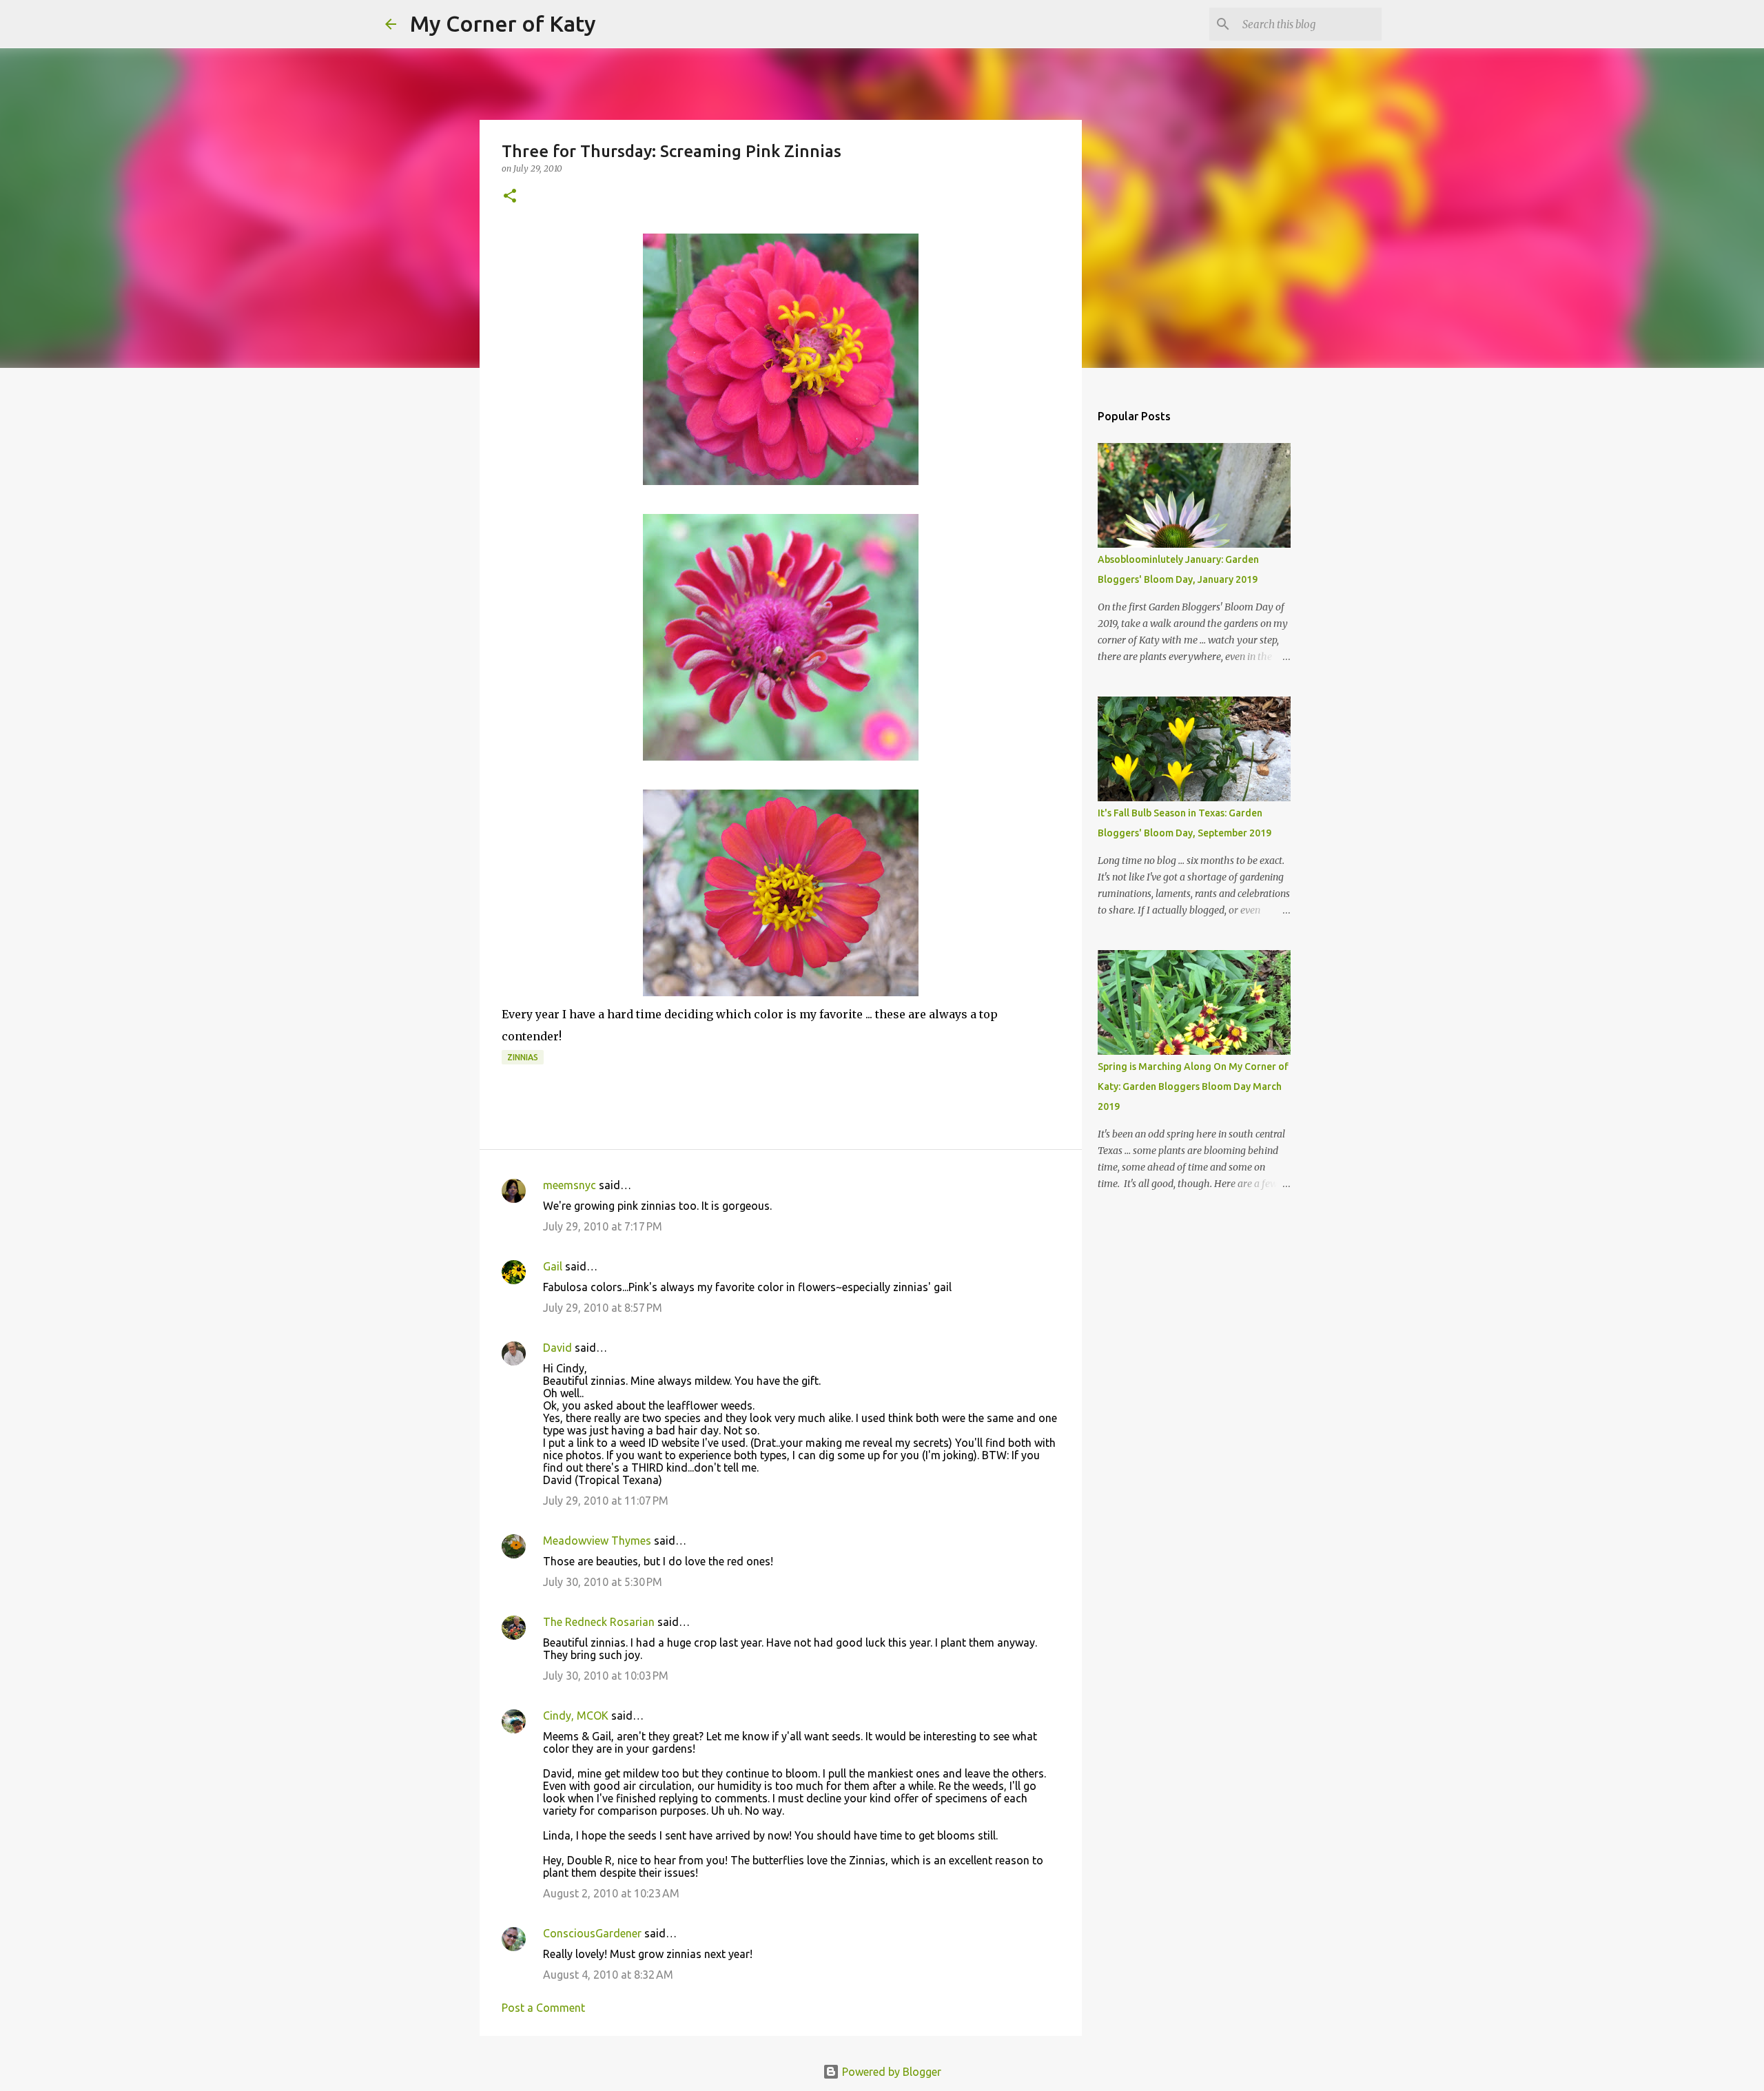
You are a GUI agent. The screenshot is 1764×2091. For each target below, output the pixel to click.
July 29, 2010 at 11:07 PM (606, 1501)
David (557, 1348)
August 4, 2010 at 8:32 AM (608, 1975)
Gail (553, 1266)
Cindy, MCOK (576, 1716)
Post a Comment (543, 2008)
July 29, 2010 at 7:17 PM (603, 1226)
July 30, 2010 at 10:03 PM (606, 1676)
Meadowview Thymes (597, 1541)
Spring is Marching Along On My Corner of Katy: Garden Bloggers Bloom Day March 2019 (1193, 1086)
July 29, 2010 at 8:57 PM (603, 1308)
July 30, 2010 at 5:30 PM (603, 1582)
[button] (510, 197)
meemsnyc (570, 1185)
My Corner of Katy (503, 23)
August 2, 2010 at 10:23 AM (611, 1893)
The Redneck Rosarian (599, 1622)
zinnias (523, 1057)
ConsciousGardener (592, 1933)
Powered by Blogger (890, 2072)
